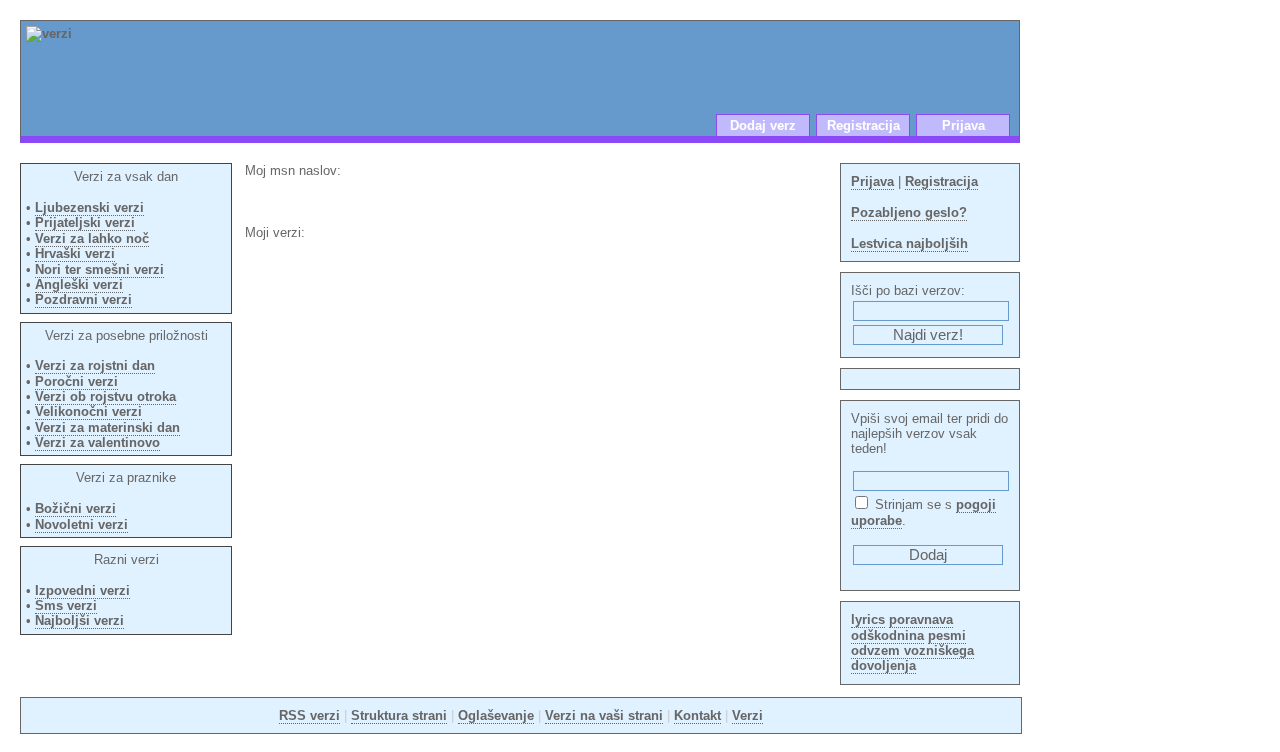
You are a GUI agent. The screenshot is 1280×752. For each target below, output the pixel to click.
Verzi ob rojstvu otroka (105, 396)
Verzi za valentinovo (97, 442)
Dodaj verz (763, 125)
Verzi (747, 715)
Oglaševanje (496, 715)
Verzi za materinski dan (107, 427)
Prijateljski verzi (85, 222)
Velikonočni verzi (88, 411)
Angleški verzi (79, 284)
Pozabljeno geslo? (909, 212)
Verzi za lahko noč (92, 238)
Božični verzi (75, 508)
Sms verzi (66, 605)
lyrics (868, 619)
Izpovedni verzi (82, 590)
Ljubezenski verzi (89, 207)
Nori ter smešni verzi (99, 269)
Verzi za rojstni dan (95, 365)
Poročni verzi (76, 381)
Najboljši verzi (79, 620)
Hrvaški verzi (75, 253)
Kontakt (697, 715)
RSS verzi (309, 715)
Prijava (963, 125)
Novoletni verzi (81, 524)
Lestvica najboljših (909, 243)
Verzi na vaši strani (604, 715)
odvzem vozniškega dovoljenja (912, 658)
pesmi (947, 635)
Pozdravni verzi (83, 299)
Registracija (863, 125)
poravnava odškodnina (902, 627)
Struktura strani (399, 715)
